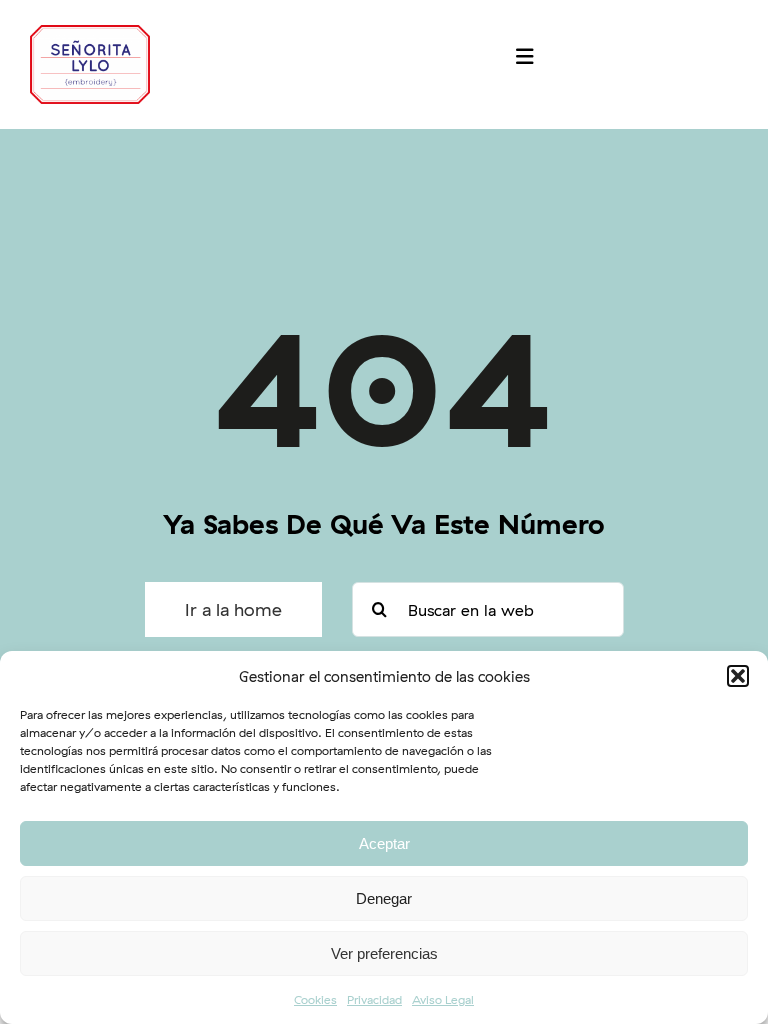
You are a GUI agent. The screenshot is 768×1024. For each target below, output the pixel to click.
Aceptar (384, 843)
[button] (738, 676)
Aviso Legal (443, 999)
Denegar (384, 898)
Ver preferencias (384, 953)
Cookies (315, 999)
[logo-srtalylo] (90, 33)
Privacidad (374, 999)
